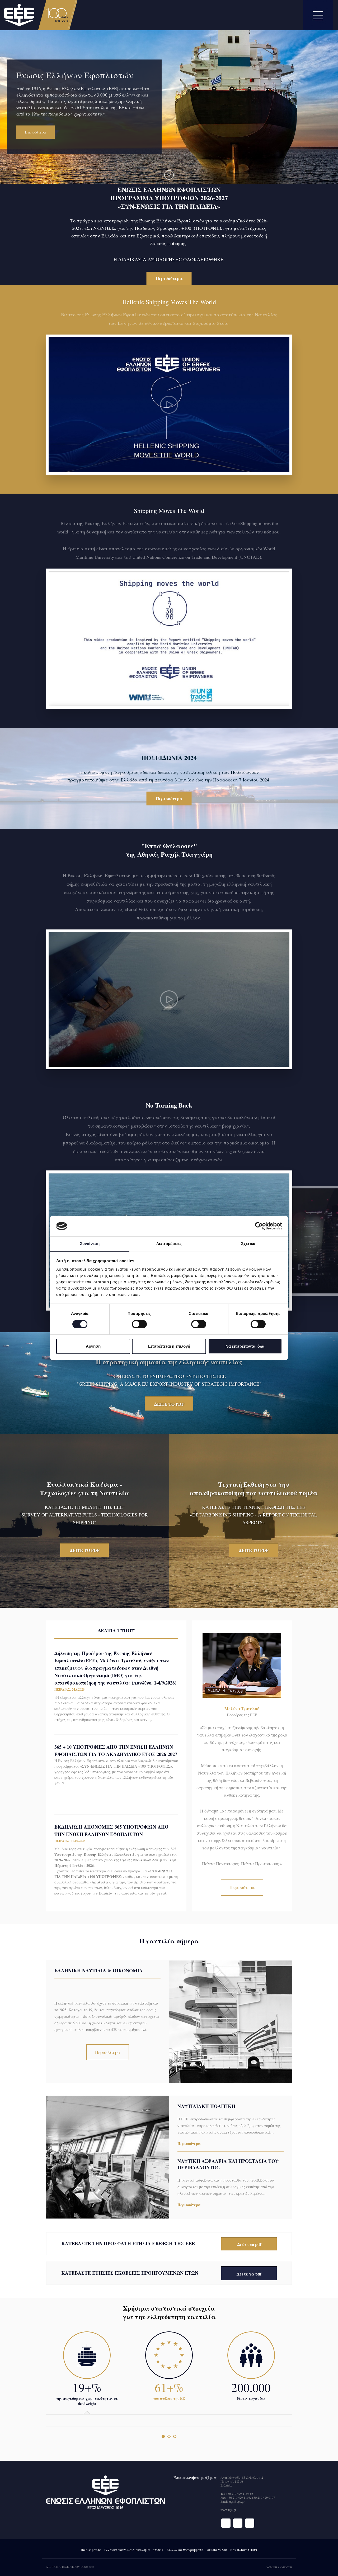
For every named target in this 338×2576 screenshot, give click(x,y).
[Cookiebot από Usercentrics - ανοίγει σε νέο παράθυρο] (259, 1226)
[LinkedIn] (250, 2523)
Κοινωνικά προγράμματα (185, 2550)
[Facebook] (226, 2523)
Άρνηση (93, 1346)
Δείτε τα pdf (249, 2274)
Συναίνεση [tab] (90, 1244)
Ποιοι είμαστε (91, 2550)
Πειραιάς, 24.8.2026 (69, 1689)
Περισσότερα (169, 278)
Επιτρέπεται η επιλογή (169, 1346)
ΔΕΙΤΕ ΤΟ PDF (169, 1404)
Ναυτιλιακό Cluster (244, 2550)
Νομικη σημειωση (279, 2567)
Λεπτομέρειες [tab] (169, 1244)
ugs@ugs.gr (237, 2501)
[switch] (139, 1324)
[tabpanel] (169, 1204)
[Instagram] (238, 2523)
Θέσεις (158, 2550)
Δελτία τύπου (217, 2550)
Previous (8, 177)
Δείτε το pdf (249, 2244)
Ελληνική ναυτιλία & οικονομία (127, 2550)
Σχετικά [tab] (248, 1244)
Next (22, 177)
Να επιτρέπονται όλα (245, 1346)
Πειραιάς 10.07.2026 (70, 1841)
